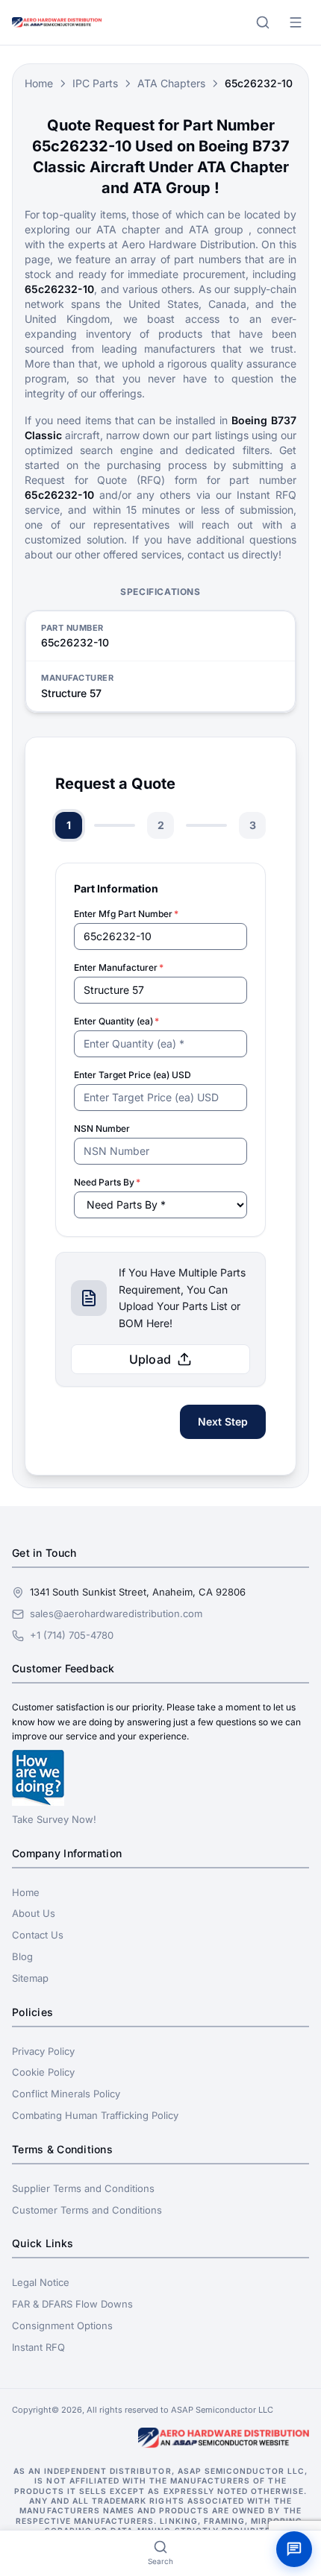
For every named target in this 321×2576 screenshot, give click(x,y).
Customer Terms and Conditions (87, 2210)
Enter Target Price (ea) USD (133, 1075)
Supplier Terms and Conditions (83, 2188)
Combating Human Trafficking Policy (95, 2115)
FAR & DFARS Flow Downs (72, 2304)
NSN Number (102, 1128)
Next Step (223, 1421)
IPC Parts (95, 83)
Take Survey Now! (54, 1819)
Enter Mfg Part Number (126, 914)
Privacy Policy (43, 2051)
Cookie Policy (43, 2072)
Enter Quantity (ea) (116, 1021)
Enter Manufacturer (119, 967)
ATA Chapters (171, 83)
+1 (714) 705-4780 (72, 1635)
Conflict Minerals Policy (66, 2094)
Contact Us (38, 1935)
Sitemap (30, 1978)
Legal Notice (41, 2282)
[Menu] (296, 22)
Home (39, 83)
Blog (22, 1956)
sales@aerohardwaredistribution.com (116, 1613)
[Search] (263, 22)
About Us (34, 1913)
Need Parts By (107, 1182)
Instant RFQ (38, 2347)
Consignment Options (62, 2325)
